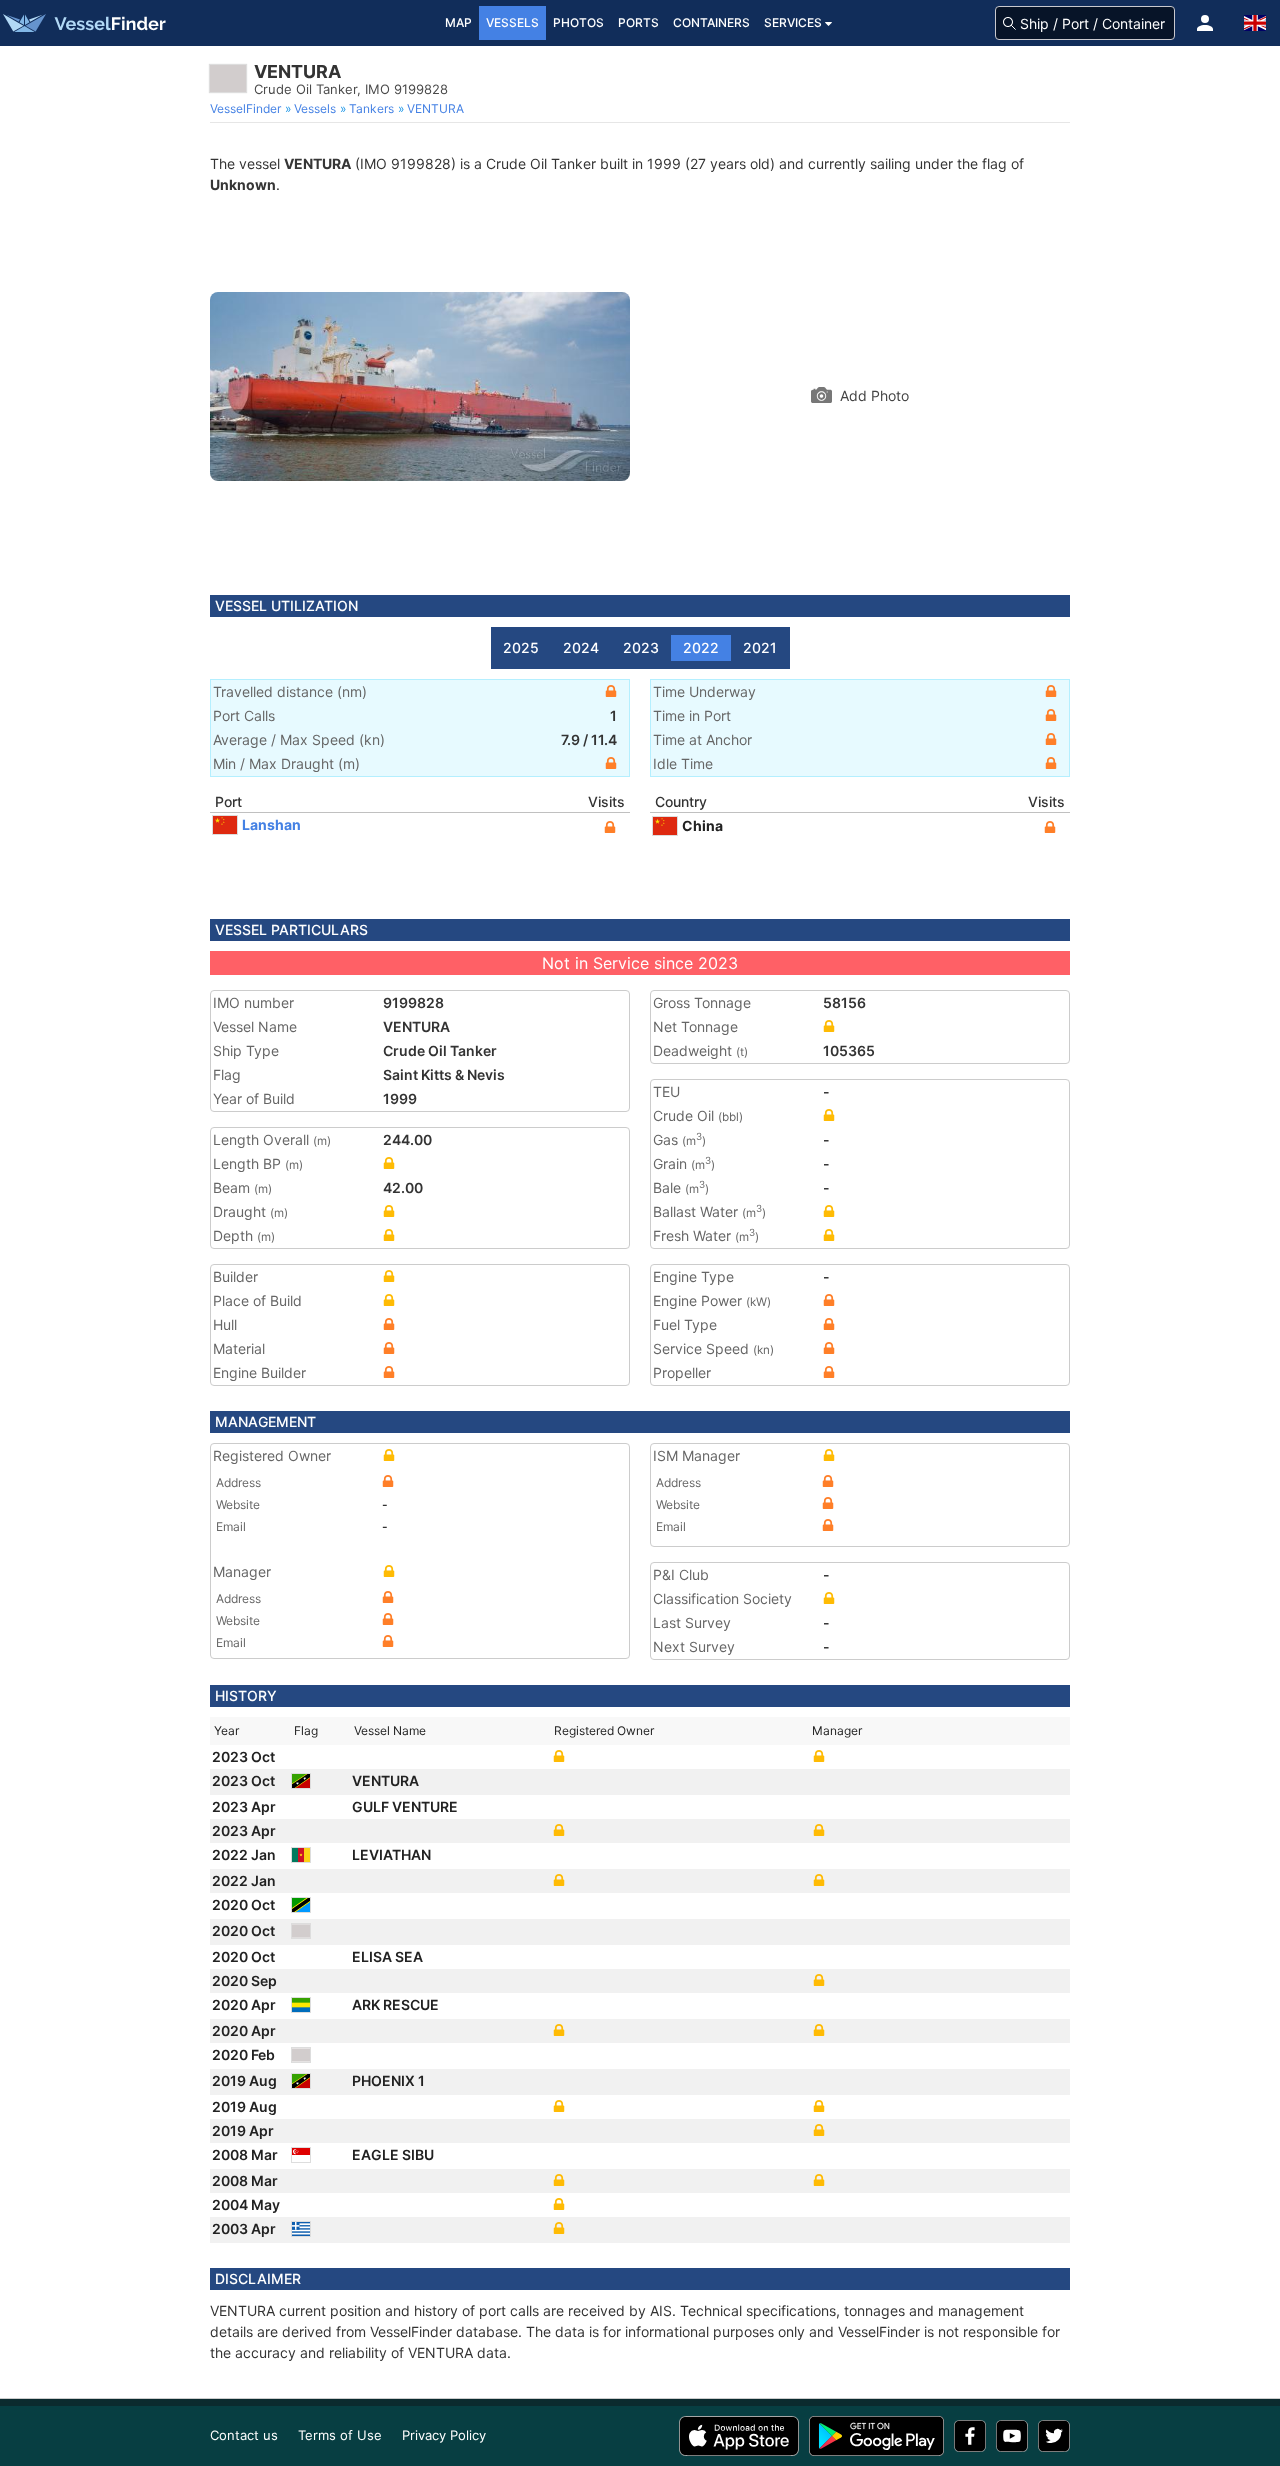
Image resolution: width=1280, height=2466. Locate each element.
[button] (1205, 23)
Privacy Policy (444, 2435)
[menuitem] (247, 109)
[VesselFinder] (83, 23)
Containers (711, 22)
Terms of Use (340, 2435)
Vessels (512, 22)
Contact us (244, 2435)
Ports (638, 22)
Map (458, 22)
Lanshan (271, 824)
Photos (578, 22)
